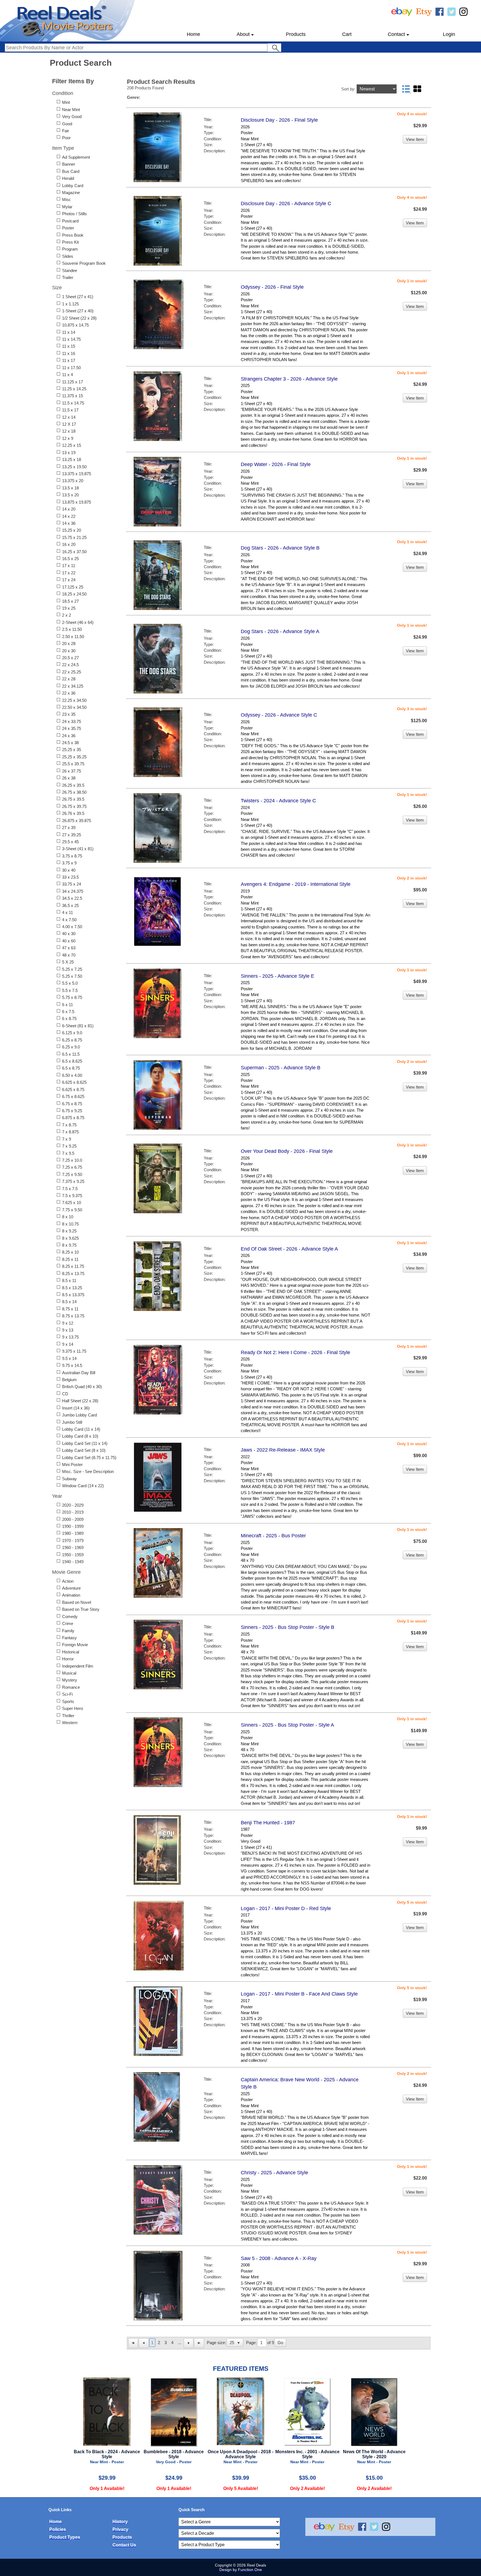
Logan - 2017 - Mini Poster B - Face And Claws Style (299, 1994)
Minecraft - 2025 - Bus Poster (273, 1536)
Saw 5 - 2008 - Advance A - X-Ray (279, 2258)
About (243, 34)
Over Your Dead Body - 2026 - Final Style (287, 1151)
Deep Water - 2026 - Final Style (276, 464)
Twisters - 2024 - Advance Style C (278, 801)
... (180, 2343)
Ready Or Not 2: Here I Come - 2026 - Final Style (295, 1352)
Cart (347, 34)
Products (296, 34)
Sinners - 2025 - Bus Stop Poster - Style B (288, 1627)
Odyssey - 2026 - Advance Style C (279, 715)
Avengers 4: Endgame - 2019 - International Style (296, 884)
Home (193, 34)
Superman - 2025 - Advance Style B (281, 1068)
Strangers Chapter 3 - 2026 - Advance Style (289, 379)
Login (449, 34)
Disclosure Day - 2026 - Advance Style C (286, 204)
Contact (396, 34)
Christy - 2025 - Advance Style (274, 2173)
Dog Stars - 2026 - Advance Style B (280, 548)
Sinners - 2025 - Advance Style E (278, 976)
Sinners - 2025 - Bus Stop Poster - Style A (287, 1725)
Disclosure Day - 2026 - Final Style (279, 120)
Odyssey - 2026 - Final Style (272, 287)
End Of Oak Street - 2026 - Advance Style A (289, 1249)
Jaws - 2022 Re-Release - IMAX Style (283, 1450)
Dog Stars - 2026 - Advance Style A (280, 631)
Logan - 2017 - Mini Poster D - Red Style (286, 1908)
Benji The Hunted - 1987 (268, 1823)
